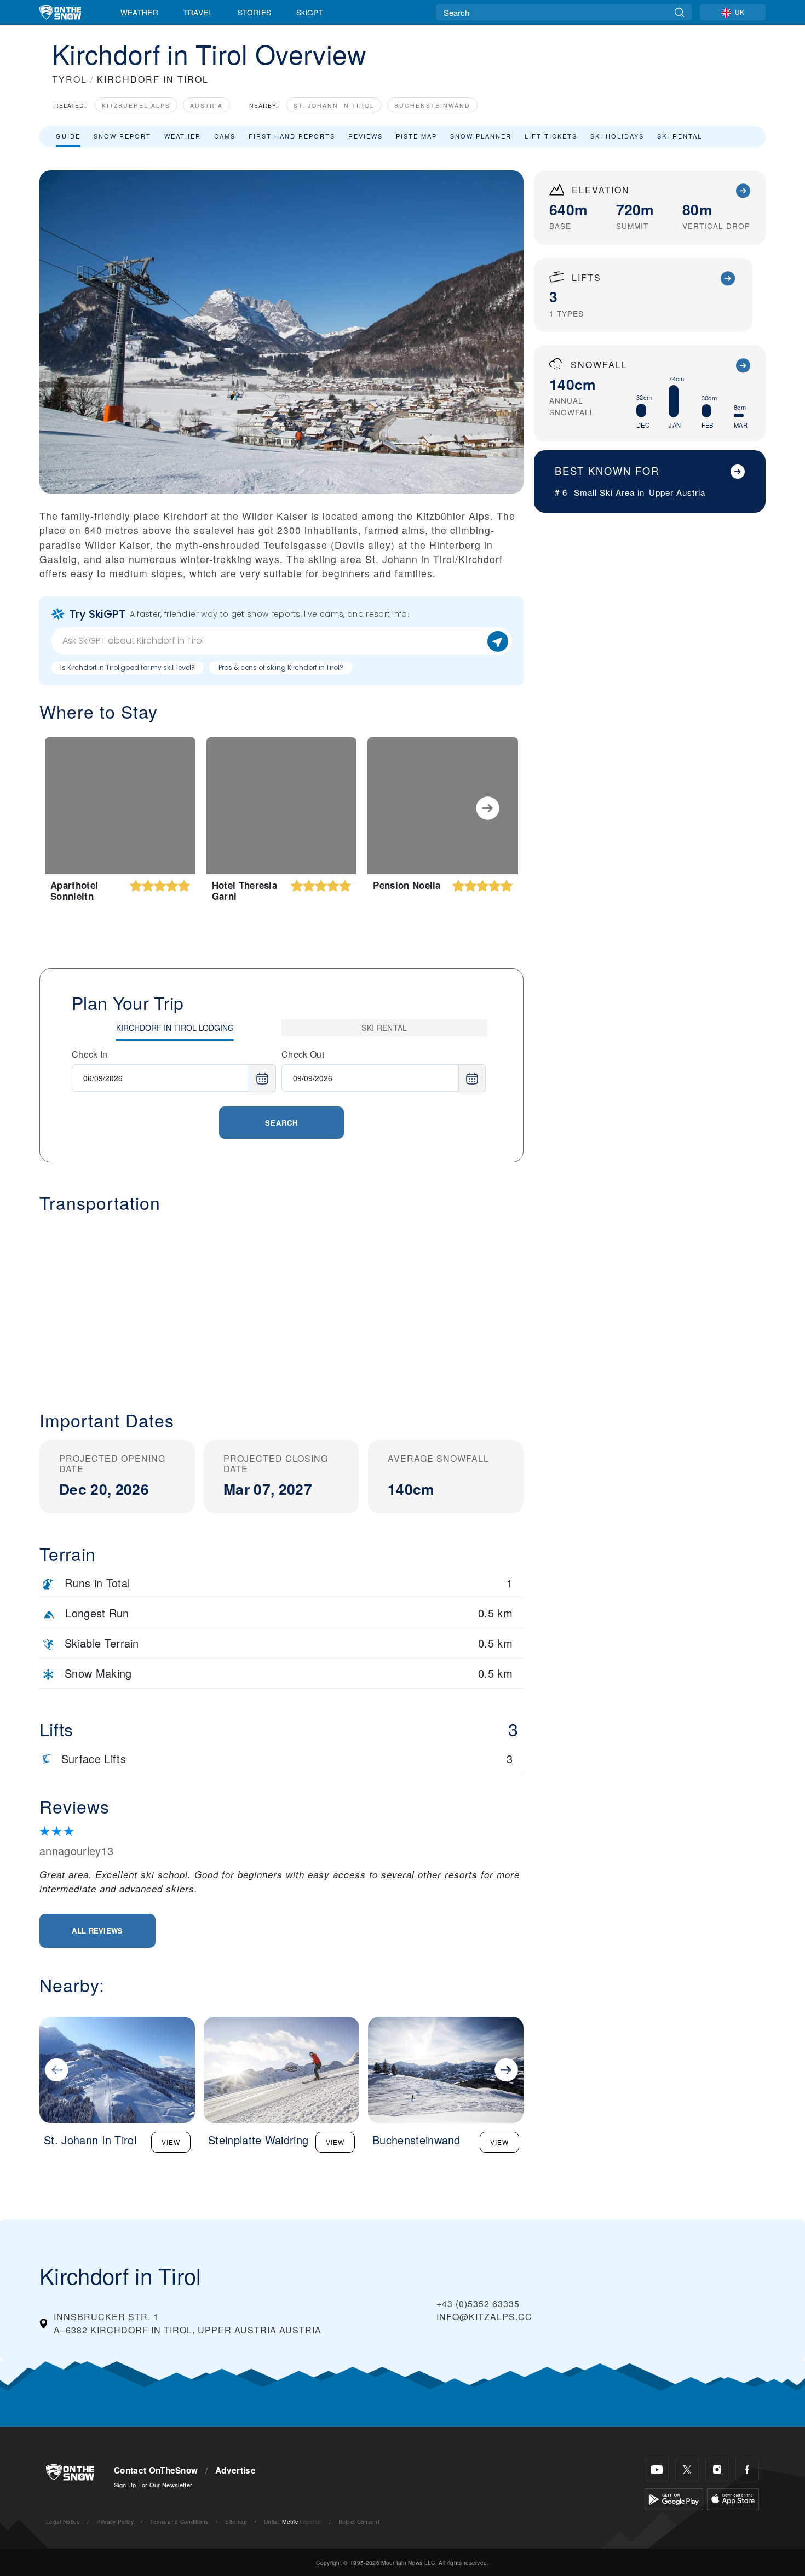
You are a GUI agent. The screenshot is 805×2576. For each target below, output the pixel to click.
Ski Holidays (617, 136)
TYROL (70, 79)
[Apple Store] (733, 2498)
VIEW (171, 2142)
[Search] (679, 12)
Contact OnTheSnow (156, 2470)
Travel (198, 12)
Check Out (303, 1054)
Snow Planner (481, 136)
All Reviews (97, 1930)
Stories (254, 12)
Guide (68, 136)
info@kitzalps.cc (484, 2317)
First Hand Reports (292, 136)
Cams (225, 136)
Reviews (366, 136)
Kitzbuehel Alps (136, 105)
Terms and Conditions (179, 2522)
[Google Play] (674, 2498)
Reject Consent (359, 2522)
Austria (206, 105)
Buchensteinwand (432, 105)
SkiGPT (310, 12)
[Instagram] (717, 2469)
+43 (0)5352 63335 (478, 2304)
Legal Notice (63, 2522)
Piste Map (416, 136)
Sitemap (236, 2522)
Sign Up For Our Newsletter (153, 2485)
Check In (90, 1054)
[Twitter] (687, 2469)
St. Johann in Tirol (334, 105)
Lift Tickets (551, 136)
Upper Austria (677, 492)
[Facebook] (747, 2469)
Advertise (235, 2470)
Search (281, 1123)
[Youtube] (657, 2469)
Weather (139, 12)
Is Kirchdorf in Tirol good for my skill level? (127, 667)
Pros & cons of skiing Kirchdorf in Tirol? (281, 667)
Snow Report (122, 136)
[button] (281, 1303)
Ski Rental (680, 136)
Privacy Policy (115, 2522)
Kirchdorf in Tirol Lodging (175, 1028)
